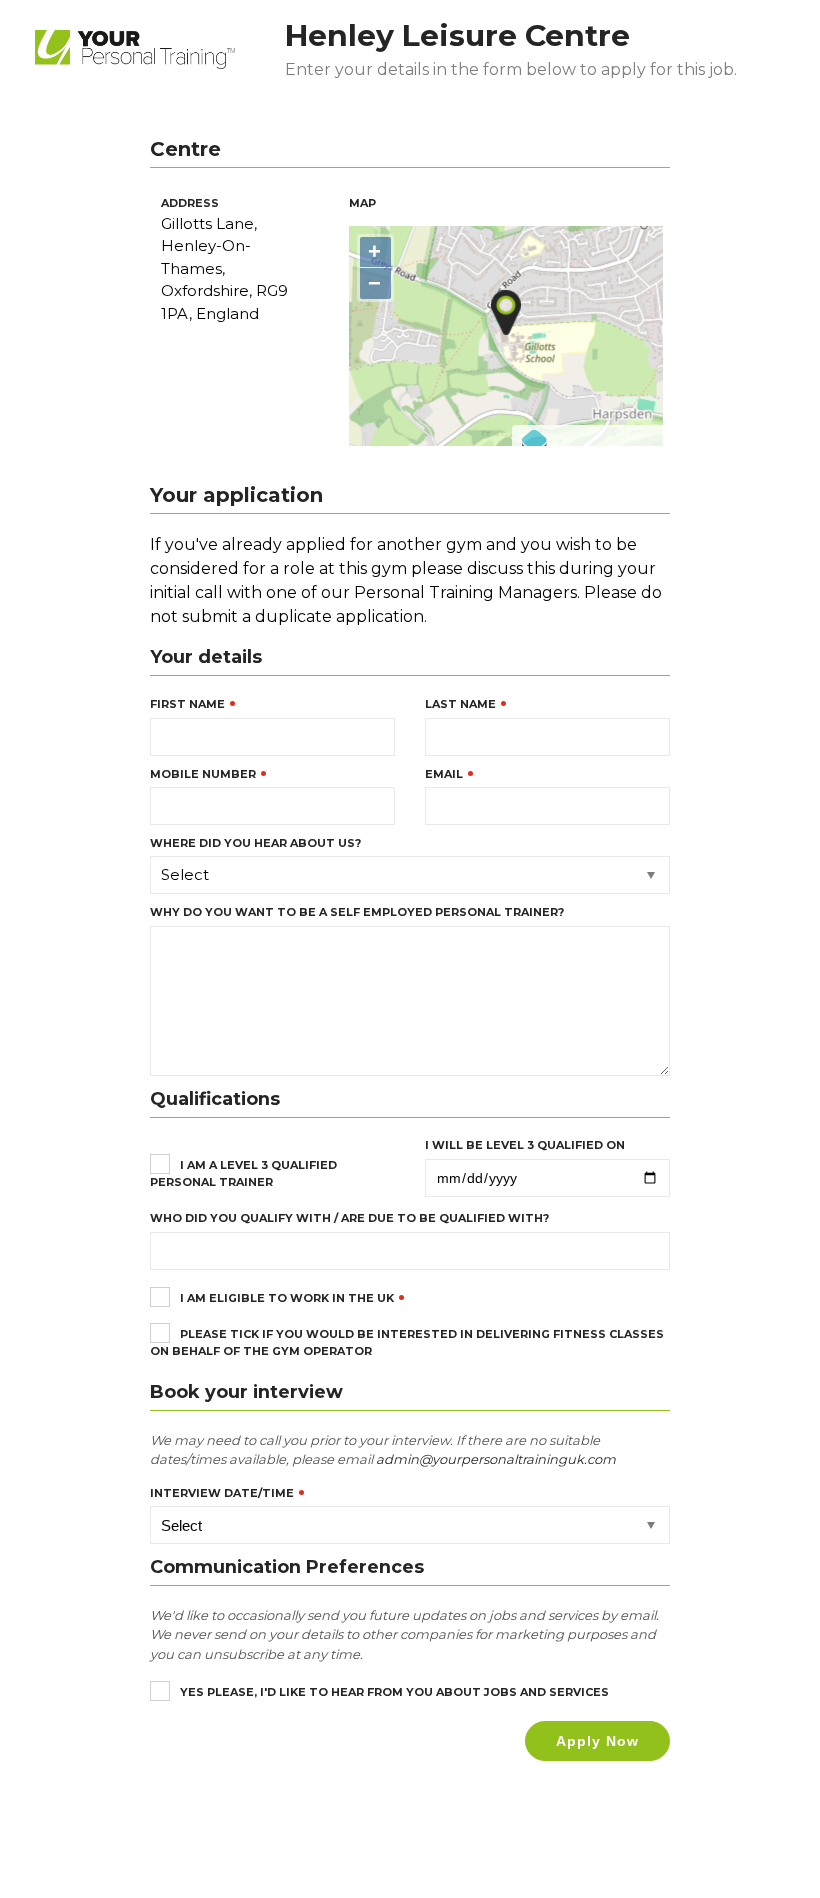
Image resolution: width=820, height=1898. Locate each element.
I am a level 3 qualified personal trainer (243, 1173)
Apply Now (597, 1741)
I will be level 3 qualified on (525, 1145)
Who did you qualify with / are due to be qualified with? (349, 1218)
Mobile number (203, 774)
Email (444, 774)
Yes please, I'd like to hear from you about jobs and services (394, 1692)
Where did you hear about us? (255, 843)
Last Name (460, 704)
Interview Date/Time (222, 1493)
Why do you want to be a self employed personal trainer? (357, 912)
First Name (187, 704)
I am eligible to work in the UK (287, 1298)
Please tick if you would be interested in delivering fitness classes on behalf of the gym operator (407, 1342)
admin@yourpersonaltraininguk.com (496, 1459)
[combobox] (410, 875)
